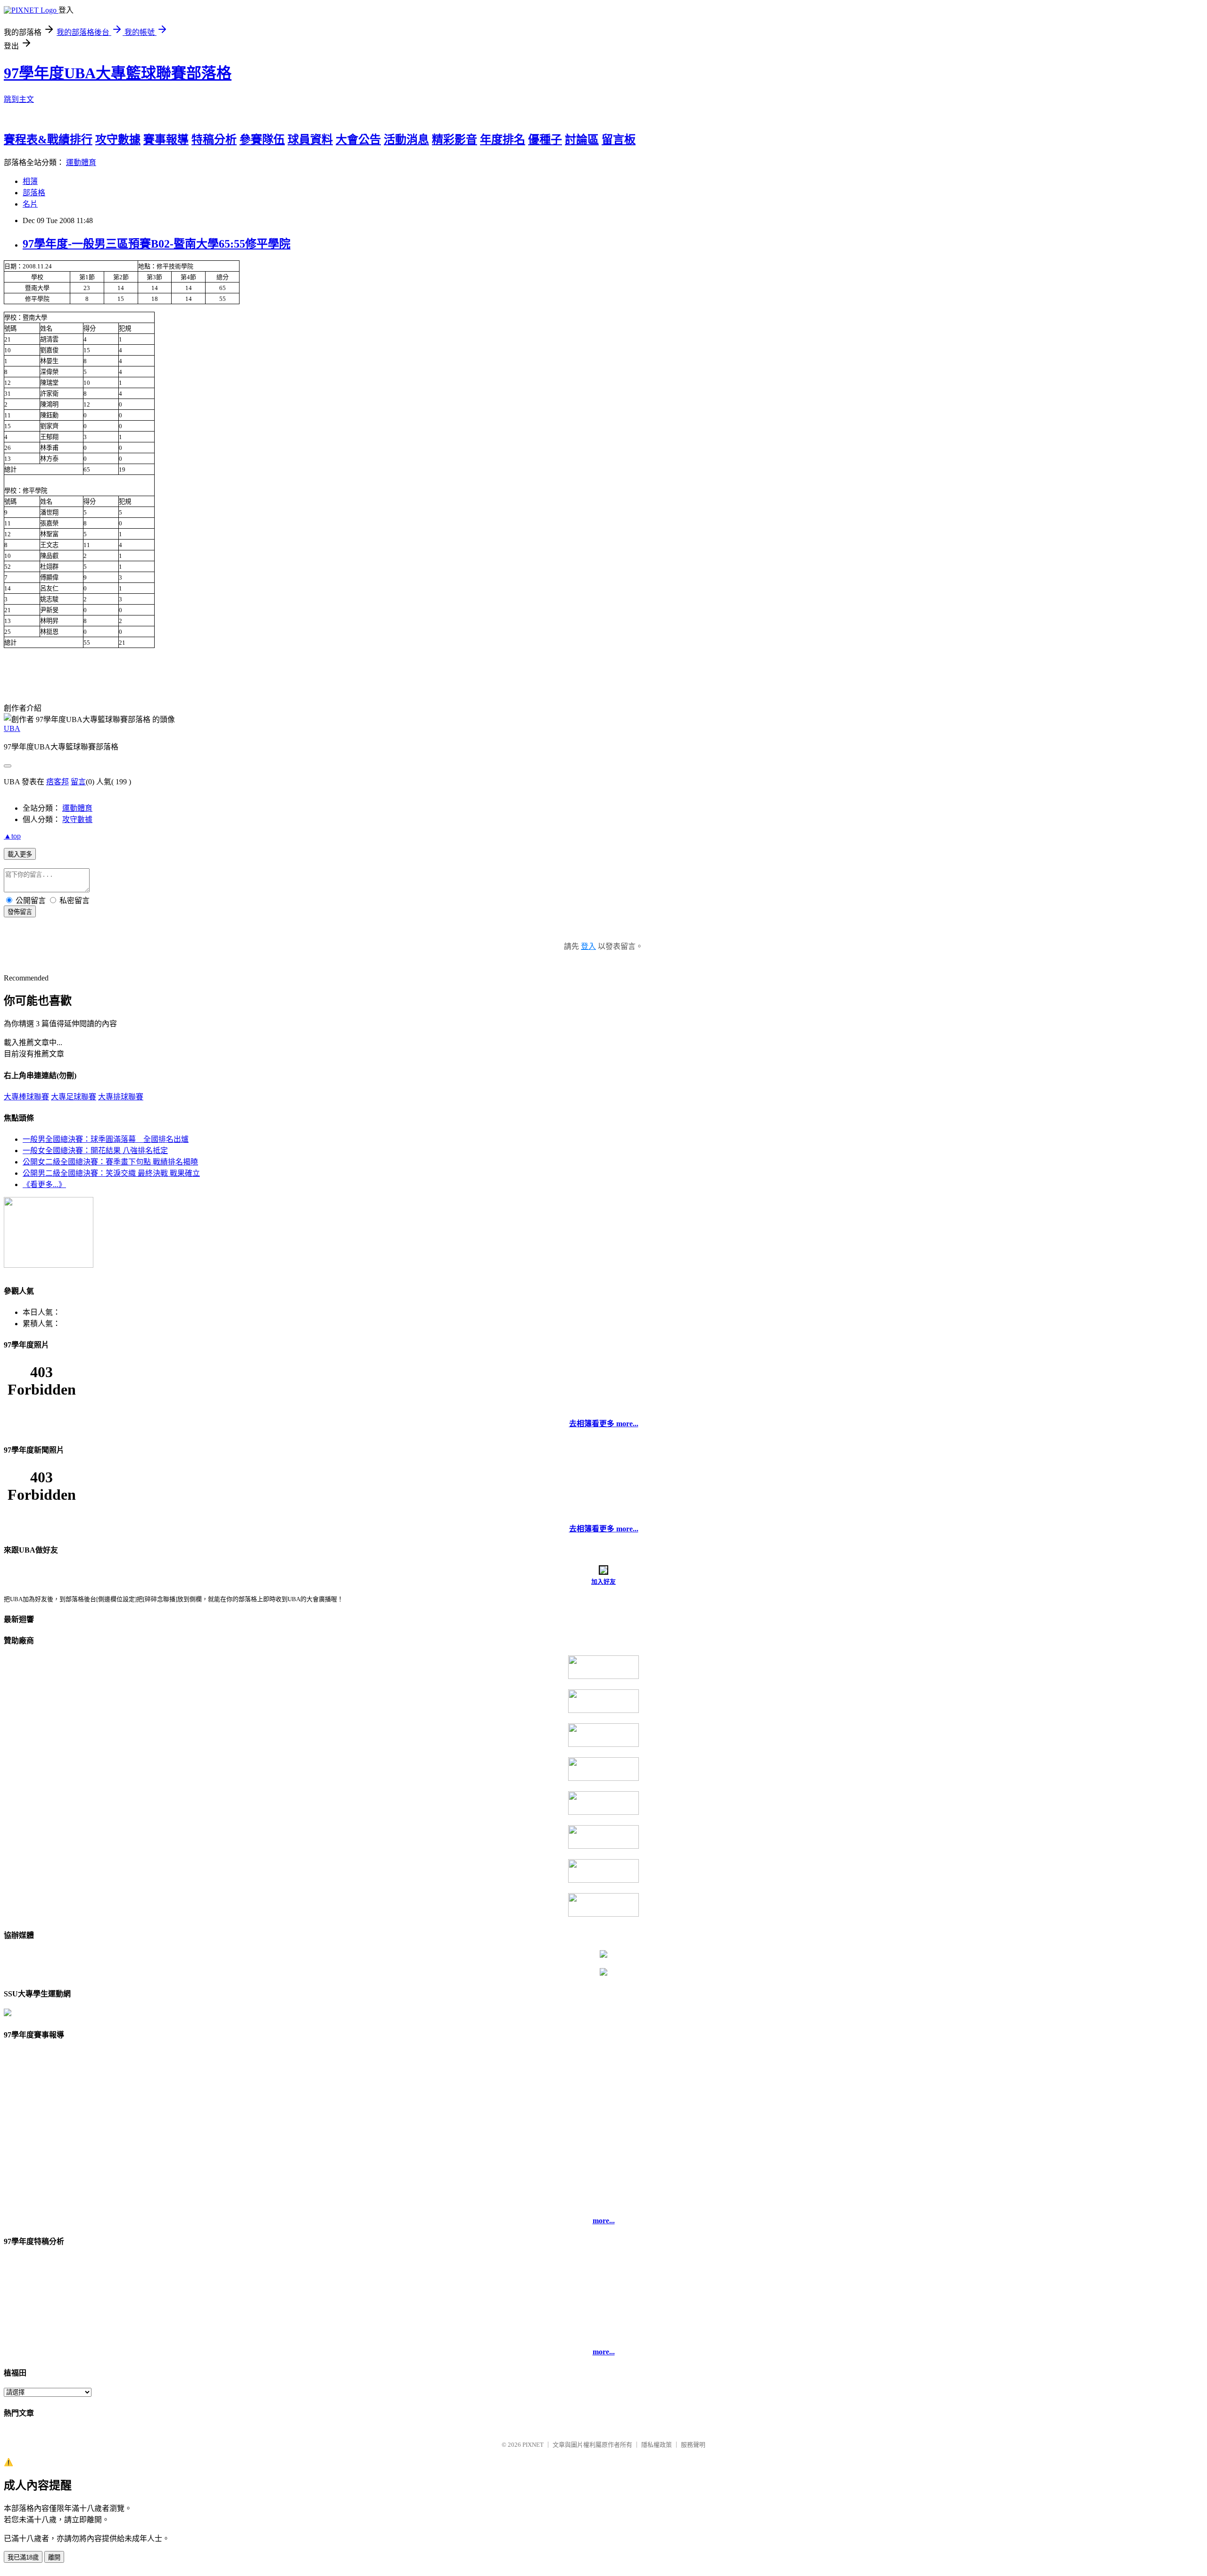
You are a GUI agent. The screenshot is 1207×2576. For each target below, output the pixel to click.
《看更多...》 (44, 1184)
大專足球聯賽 (74, 1097)
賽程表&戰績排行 (48, 140)
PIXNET (533, 2445)
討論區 (582, 140)
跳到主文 (19, 99)
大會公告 (358, 140)
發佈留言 (20, 912)
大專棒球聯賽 (26, 1097)
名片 (30, 204)
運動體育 (81, 162)
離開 (54, 2557)
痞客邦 (58, 782)
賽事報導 (166, 140)
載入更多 (20, 854)
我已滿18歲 (23, 2557)
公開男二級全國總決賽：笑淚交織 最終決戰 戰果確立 (111, 1173)
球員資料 (310, 140)
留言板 (619, 140)
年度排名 (503, 140)
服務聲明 (693, 2445)
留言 (78, 782)
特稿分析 (214, 140)
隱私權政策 (657, 2445)
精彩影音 (455, 140)
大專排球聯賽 (121, 1097)
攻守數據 (118, 140)
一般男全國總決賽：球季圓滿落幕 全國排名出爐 (106, 1139)
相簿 (30, 181)
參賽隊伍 (262, 140)
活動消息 (406, 140)
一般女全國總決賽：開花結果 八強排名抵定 (95, 1151)
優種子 (545, 140)
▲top (12, 836)
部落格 (34, 193)
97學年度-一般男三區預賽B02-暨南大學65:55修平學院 (157, 244)
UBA (12, 728)
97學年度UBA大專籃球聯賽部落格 (118, 73)
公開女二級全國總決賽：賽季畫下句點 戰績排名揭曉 (110, 1162)
